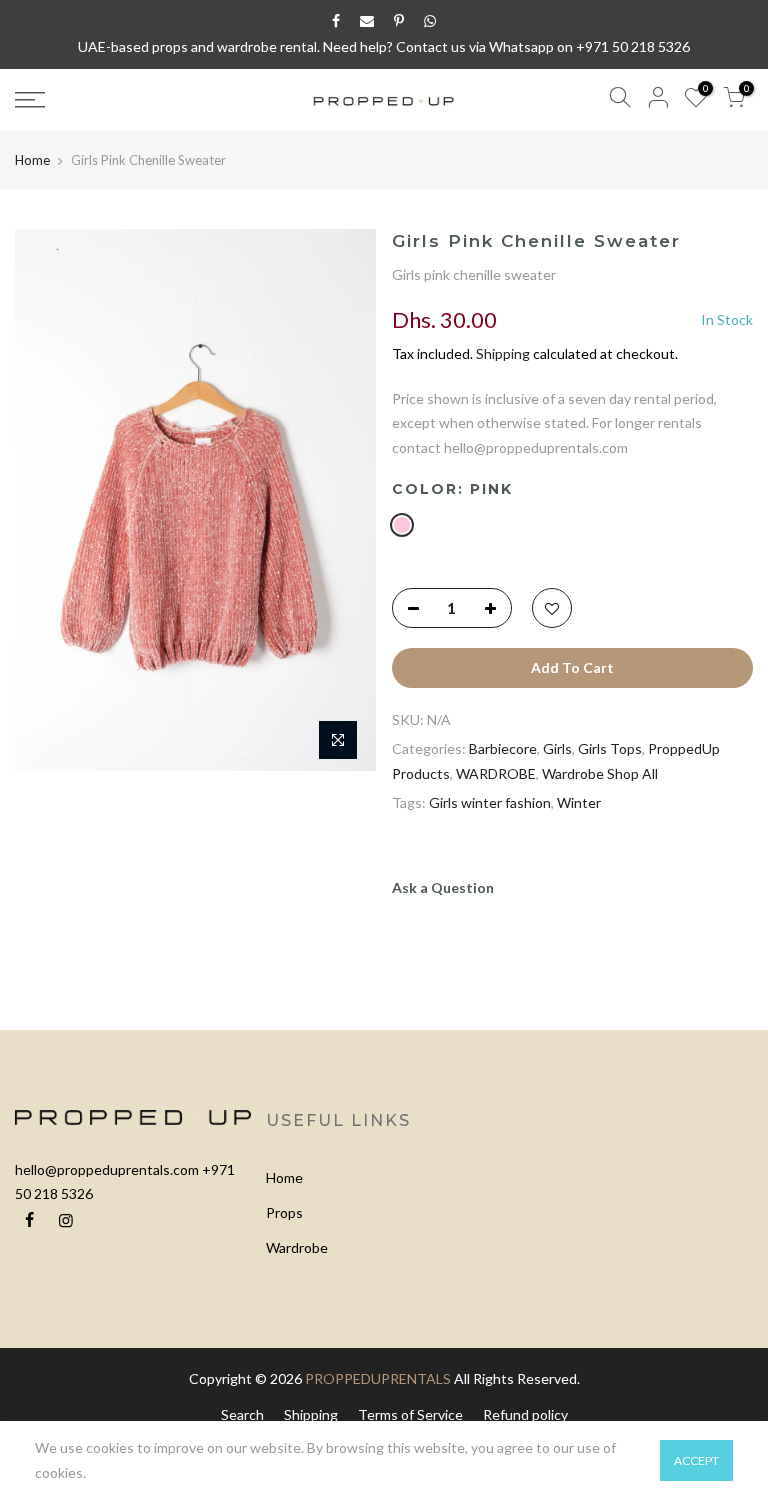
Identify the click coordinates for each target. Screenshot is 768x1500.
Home (32, 160)
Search (242, 1414)
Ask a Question (443, 887)
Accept (696, 1460)
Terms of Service (410, 1414)
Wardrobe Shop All (600, 773)
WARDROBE (496, 773)
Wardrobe (297, 1247)
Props (284, 1212)
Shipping (503, 353)
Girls (557, 748)
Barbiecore (503, 748)
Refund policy (525, 1414)
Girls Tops (610, 748)
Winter (579, 802)
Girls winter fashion (490, 802)
